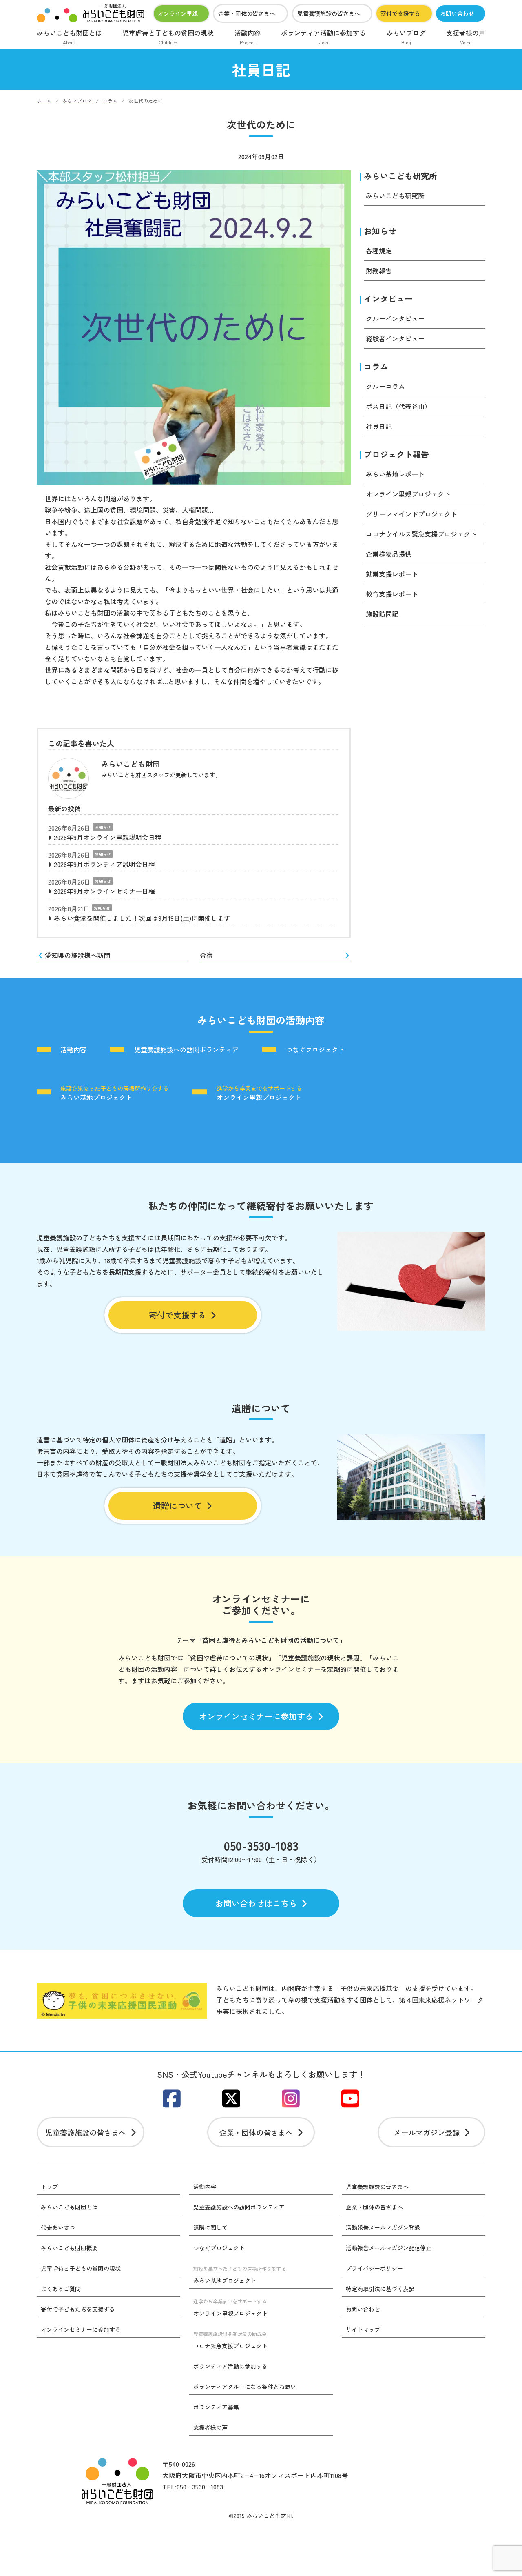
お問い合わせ (457, 13)
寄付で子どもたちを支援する (78, 2309)
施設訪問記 (382, 614)
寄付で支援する (400, 13)
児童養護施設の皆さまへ (329, 13)
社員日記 (379, 426)
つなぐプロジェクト (315, 1050)
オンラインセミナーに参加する (256, 1716)
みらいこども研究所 (400, 176)
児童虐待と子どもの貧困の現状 (168, 37)
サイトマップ (363, 2329)
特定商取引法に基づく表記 (380, 2289)
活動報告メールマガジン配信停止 (389, 2248)
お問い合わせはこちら (256, 1903)
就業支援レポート (392, 574)
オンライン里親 (178, 13)
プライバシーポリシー (374, 2268)
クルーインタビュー (395, 318)
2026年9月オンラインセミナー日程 (104, 891)
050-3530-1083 (261, 1845)
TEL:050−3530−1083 (193, 2487)
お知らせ (103, 827)
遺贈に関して (210, 2227)
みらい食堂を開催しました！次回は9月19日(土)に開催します (142, 918)
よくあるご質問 (61, 2289)
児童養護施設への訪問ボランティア (186, 1050)
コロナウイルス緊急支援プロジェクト (421, 534)
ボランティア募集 (216, 2407)
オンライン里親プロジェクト (408, 494)
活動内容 (248, 37)
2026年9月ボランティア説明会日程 (104, 864)
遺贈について (177, 1506)
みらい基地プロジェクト (115, 1093)
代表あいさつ (58, 2227)
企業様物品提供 (389, 554)
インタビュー (388, 299)
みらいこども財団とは (69, 37)
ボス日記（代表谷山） (398, 406)
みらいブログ (406, 37)
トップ (49, 2187)
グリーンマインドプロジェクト (411, 514)
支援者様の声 (466, 37)
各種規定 (379, 251)
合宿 (206, 955)
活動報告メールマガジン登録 (383, 2227)
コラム (376, 366)
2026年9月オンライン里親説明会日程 (108, 837)
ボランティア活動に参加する (323, 37)
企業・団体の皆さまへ (247, 13)
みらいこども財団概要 (69, 2248)
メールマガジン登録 (427, 2132)
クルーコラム (385, 386)
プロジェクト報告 (396, 454)
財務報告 (379, 271)
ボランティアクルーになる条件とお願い (245, 2387)
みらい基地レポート (395, 474)
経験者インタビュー (395, 338)
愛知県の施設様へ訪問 (77, 955)
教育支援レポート (392, 594)
